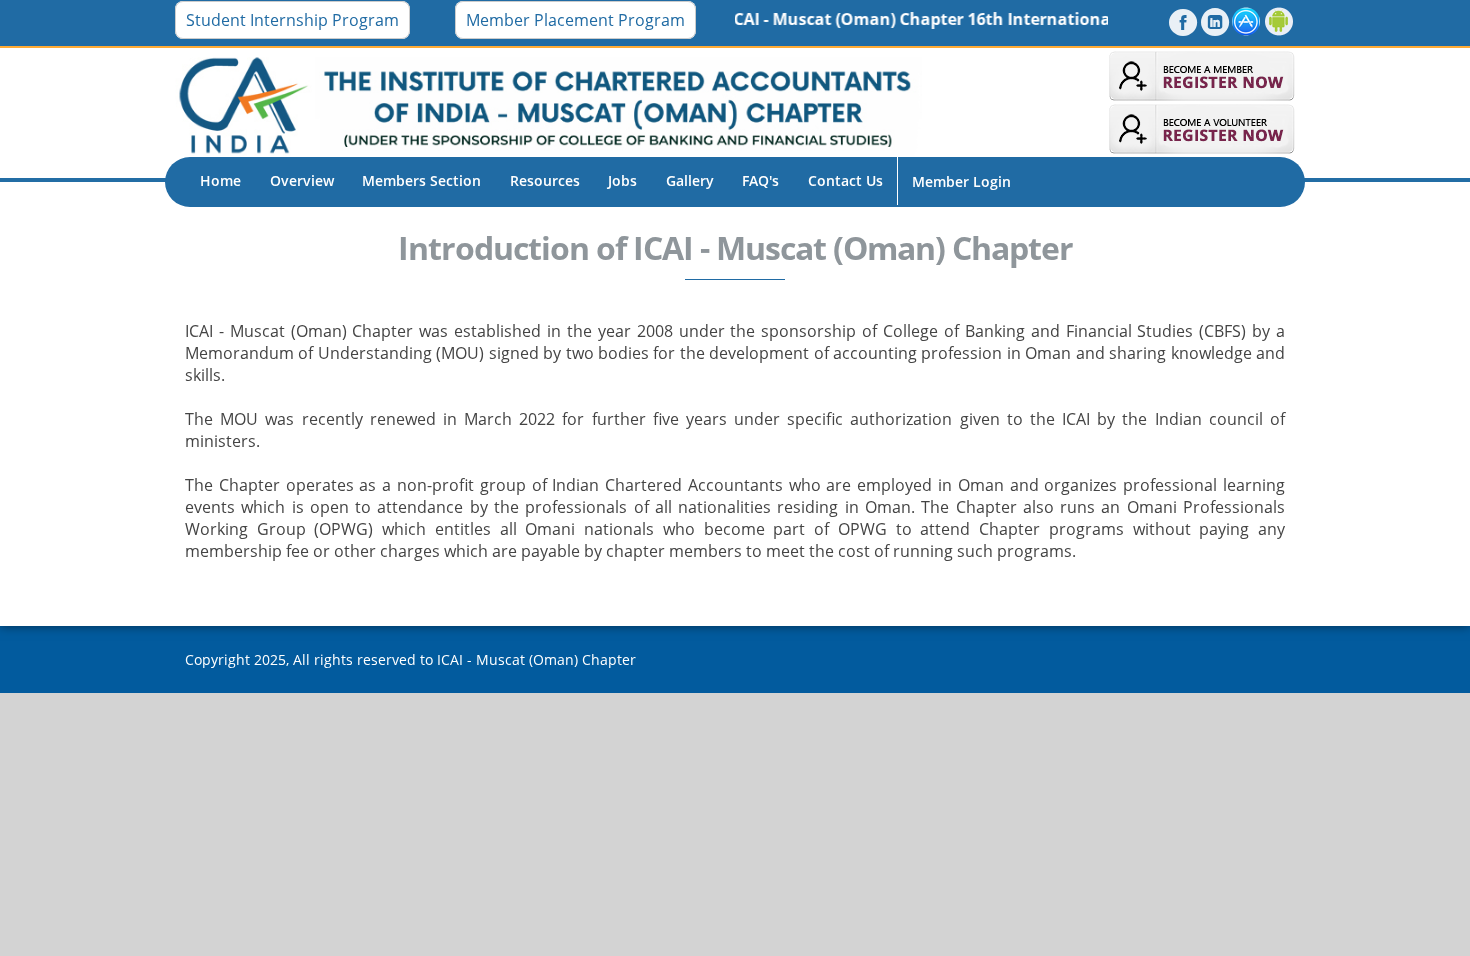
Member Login (961, 181)
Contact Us (845, 180)
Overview (302, 180)
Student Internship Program (292, 20)
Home (220, 180)
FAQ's (760, 180)
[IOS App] (1246, 21)
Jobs (622, 180)
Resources (545, 180)
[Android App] (1279, 21)
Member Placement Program (575, 20)
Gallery (690, 180)
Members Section (421, 180)
